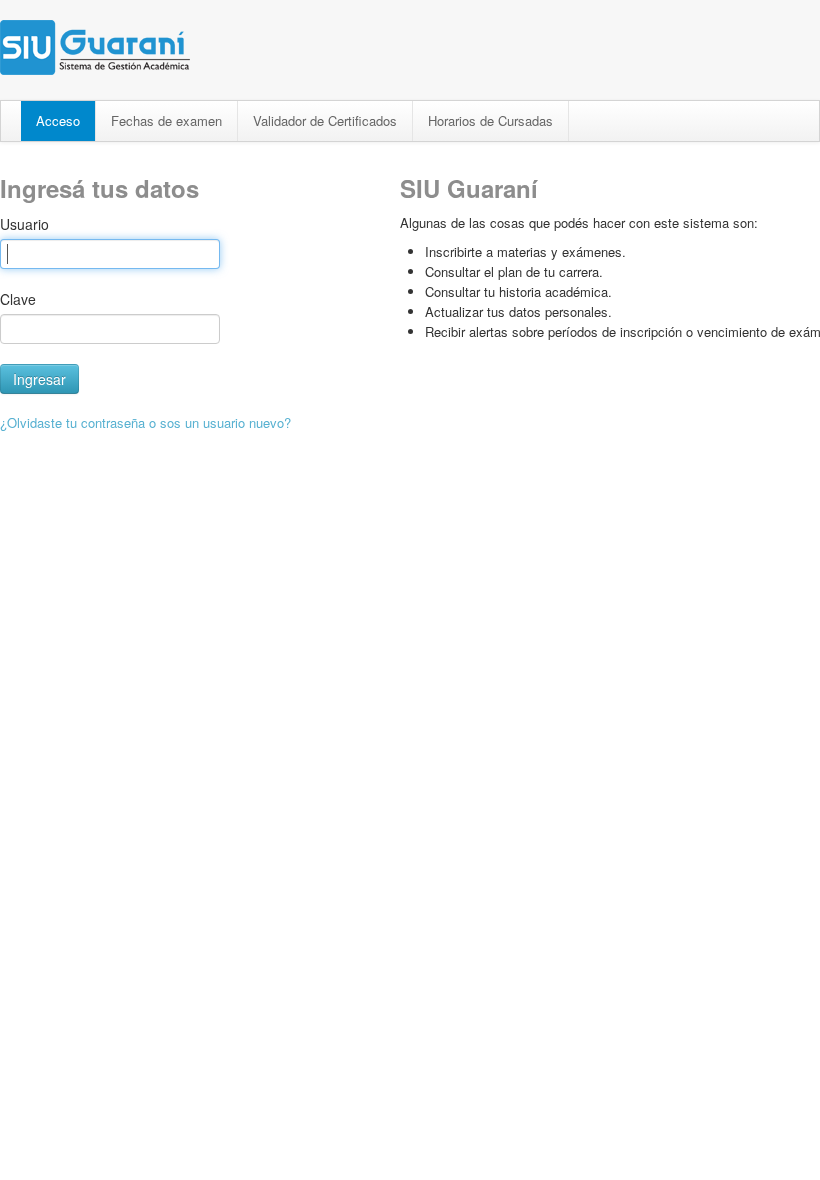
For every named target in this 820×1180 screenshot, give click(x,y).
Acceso (58, 120)
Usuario (24, 224)
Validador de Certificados (325, 120)
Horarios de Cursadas (490, 120)
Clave (18, 299)
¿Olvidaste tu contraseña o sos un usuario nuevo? (145, 422)
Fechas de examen (166, 120)
